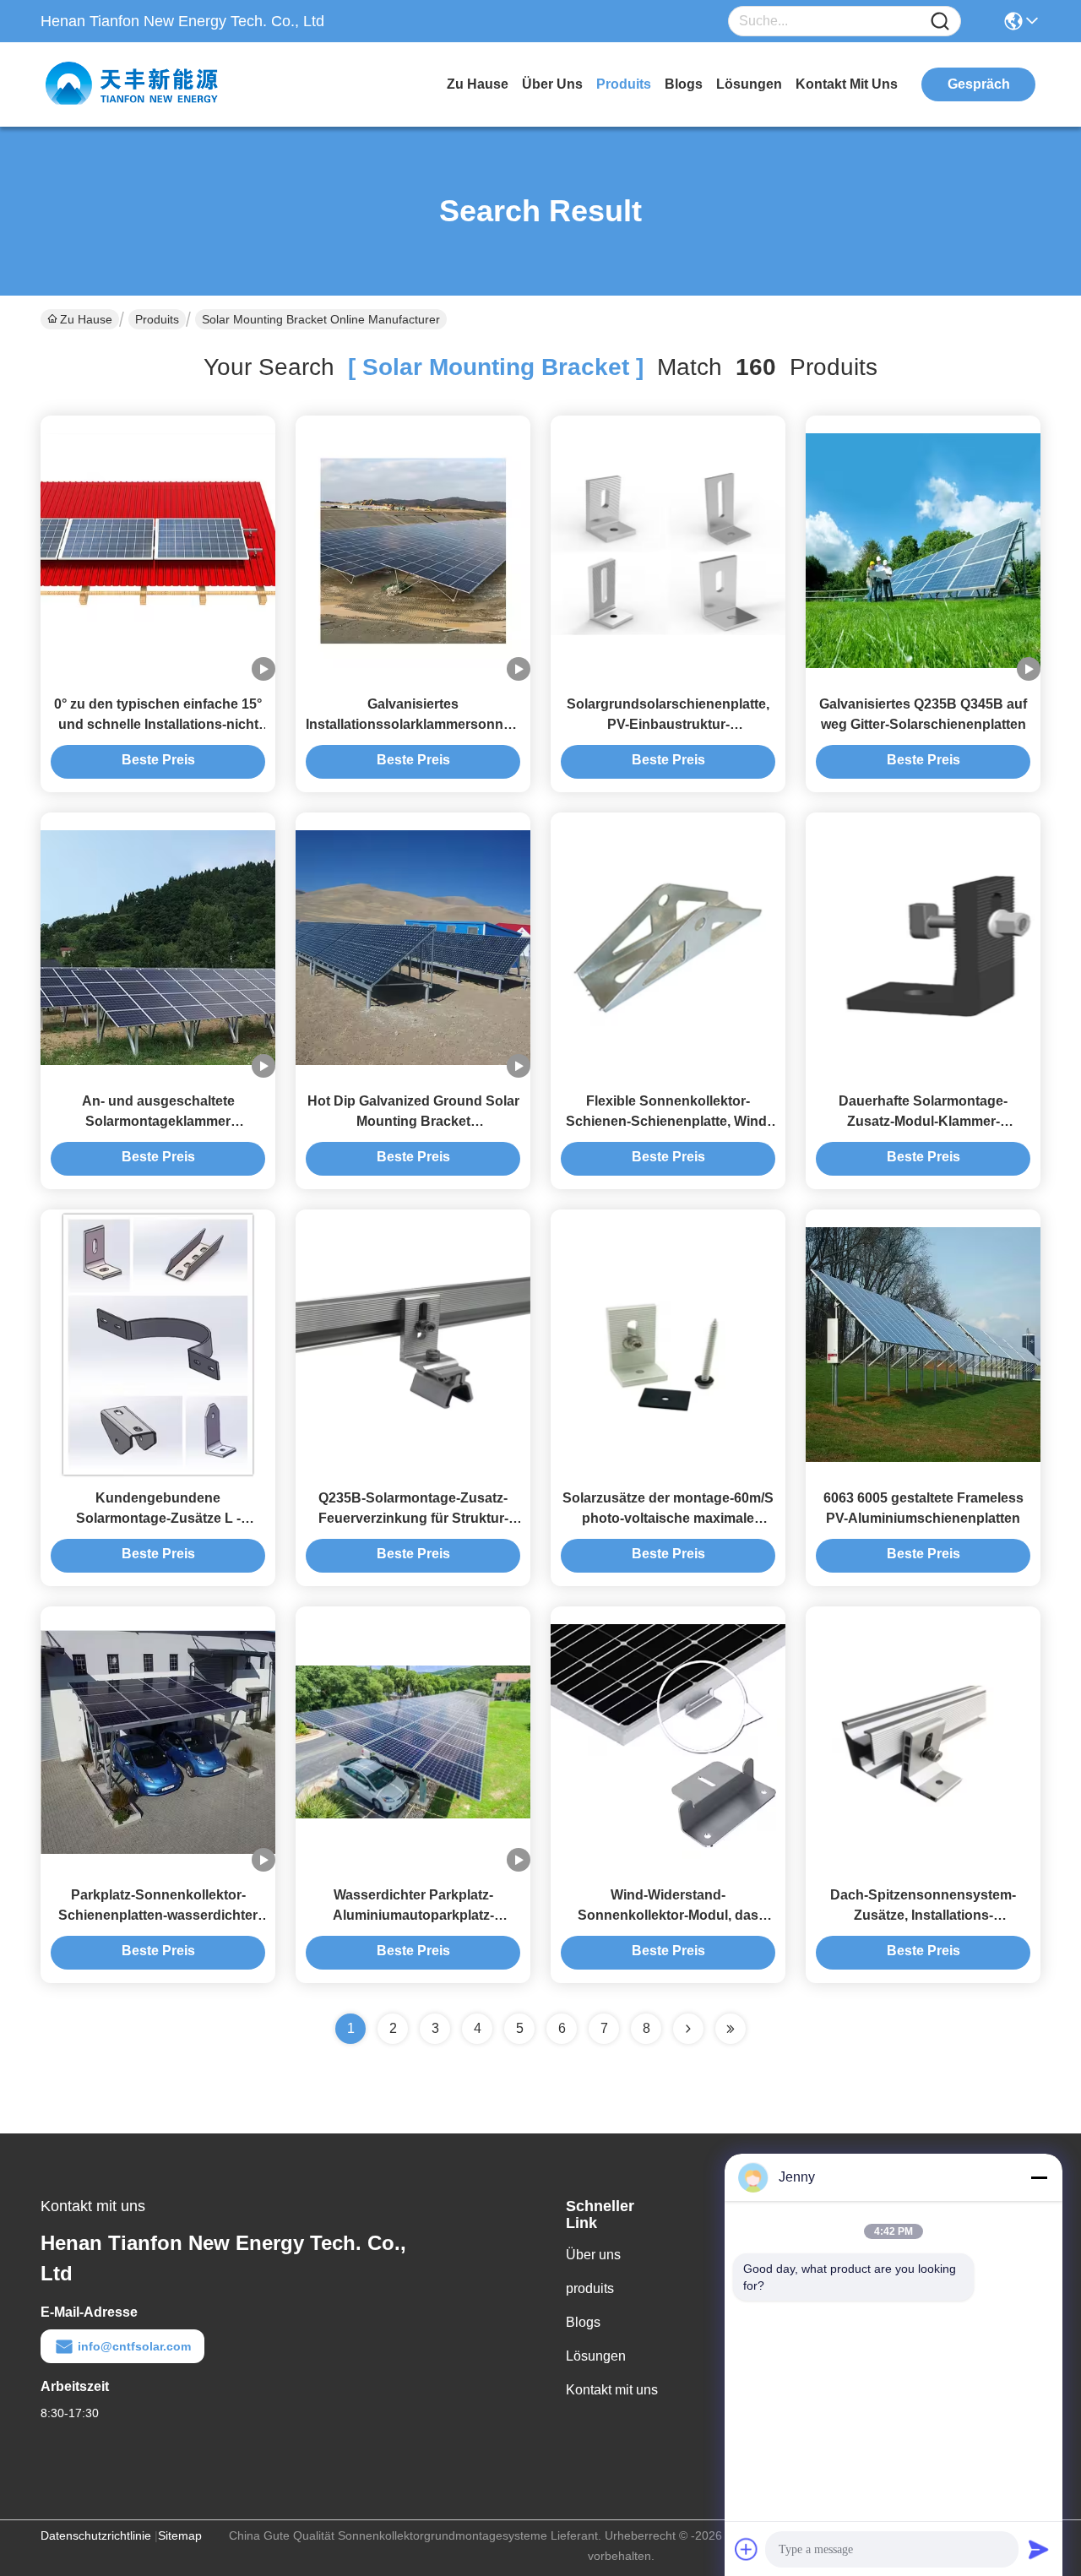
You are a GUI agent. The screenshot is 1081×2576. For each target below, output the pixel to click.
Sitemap (180, 2535)
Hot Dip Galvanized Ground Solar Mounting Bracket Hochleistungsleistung (413, 1121)
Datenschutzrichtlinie (96, 2535)
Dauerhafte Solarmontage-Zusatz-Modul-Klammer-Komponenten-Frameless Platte (923, 1121)
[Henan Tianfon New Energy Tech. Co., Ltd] (133, 84)
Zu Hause (478, 84)
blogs (684, 84)
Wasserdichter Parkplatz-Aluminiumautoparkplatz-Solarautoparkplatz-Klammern (413, 1915)
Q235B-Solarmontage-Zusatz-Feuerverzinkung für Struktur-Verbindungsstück (413, 1518)
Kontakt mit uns (612, 2390)
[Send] (1039, 2549)
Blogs (583, 2322)
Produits (157, 319)
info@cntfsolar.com (134, 2346)
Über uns (552, 84)
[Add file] (747, 2549)
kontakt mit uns (847, 84)
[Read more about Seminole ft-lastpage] (731, 2029)
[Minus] (1039, 2177)
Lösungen (596, 2356)
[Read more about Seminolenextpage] (688, 2029)
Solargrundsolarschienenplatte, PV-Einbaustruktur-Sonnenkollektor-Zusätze (668, 724)
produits (624, 84)
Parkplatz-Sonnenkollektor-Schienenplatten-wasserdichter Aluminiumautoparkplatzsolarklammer (173, 1915)
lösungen (749, 84)
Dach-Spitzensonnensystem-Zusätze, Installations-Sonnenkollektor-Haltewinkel (923, 1915)
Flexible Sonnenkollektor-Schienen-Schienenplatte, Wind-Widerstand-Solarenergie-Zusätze (668, 1121)
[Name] (940, 22)
